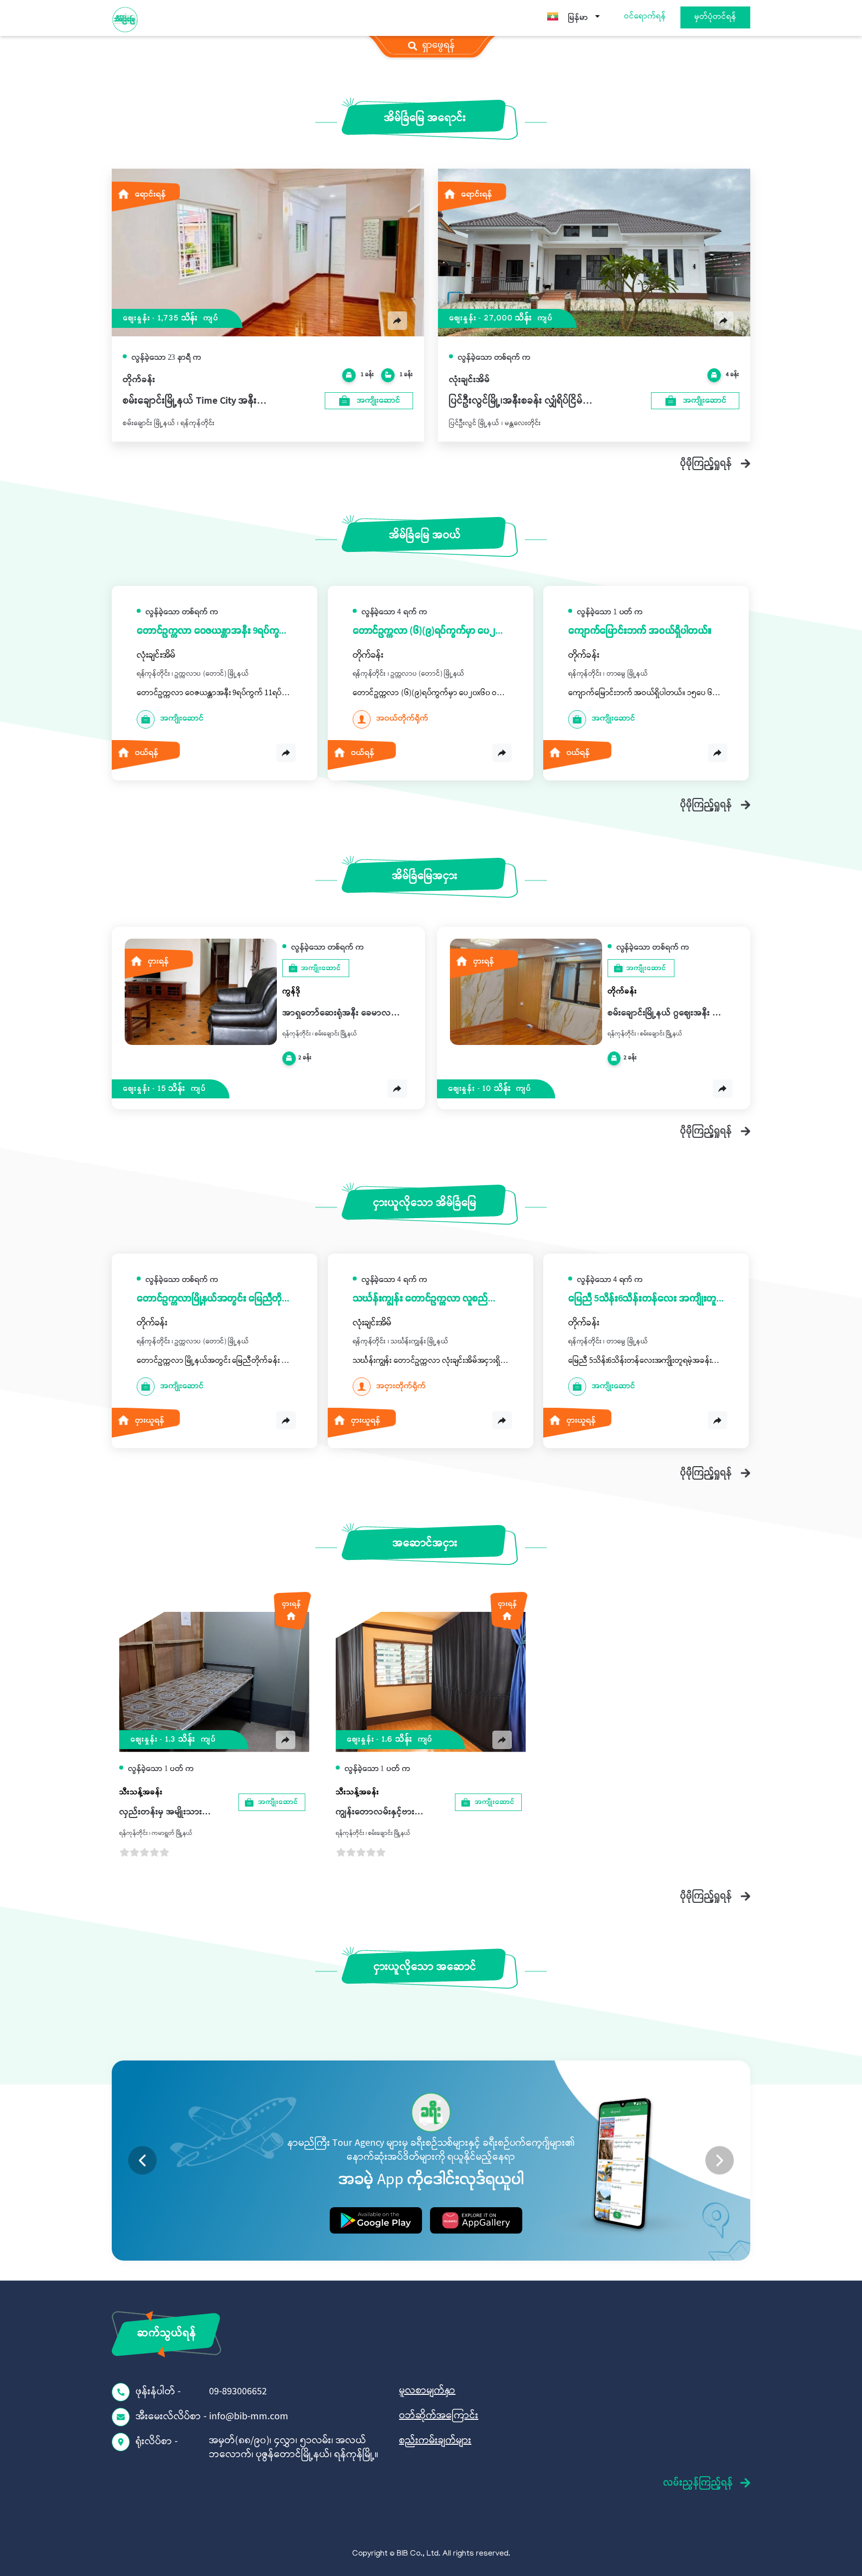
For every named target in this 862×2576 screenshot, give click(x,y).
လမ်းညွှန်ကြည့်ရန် (698, 2483)
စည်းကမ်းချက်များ (435, 2441)
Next (720, 2161)
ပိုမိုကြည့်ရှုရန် (706, 463)
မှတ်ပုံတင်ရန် (715, 17)
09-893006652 (238, 2392)
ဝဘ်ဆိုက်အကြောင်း (439, 2416)
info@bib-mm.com (249, 2417)
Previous (142, 2161)
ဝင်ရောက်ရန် (645, 17)
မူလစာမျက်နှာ (427, 2391)
